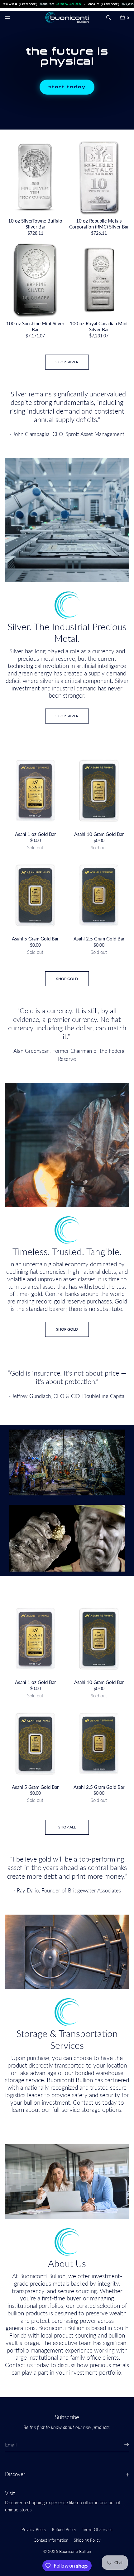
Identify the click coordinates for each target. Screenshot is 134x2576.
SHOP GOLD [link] (67, 1329)
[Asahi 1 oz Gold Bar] (35, 791)
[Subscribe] (121, 2445)
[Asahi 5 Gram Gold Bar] (35, 895)
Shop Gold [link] (67, 979)
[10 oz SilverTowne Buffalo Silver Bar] (35, 177)
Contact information (51, 2540)
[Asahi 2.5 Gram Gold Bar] (99, 895)
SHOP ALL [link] (67, 1827)
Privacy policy (34, 2529)
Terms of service (97, 2529)
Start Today (67, 87)
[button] (108, 17)
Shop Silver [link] (67, 362)
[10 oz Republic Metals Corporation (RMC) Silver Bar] (99, 177)
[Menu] (12, 17)
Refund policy (64, 2529)
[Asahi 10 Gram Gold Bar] (99, 791)
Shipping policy (87, 2540)
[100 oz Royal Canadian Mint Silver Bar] (99, 280)
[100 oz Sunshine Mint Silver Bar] (35, 280)
